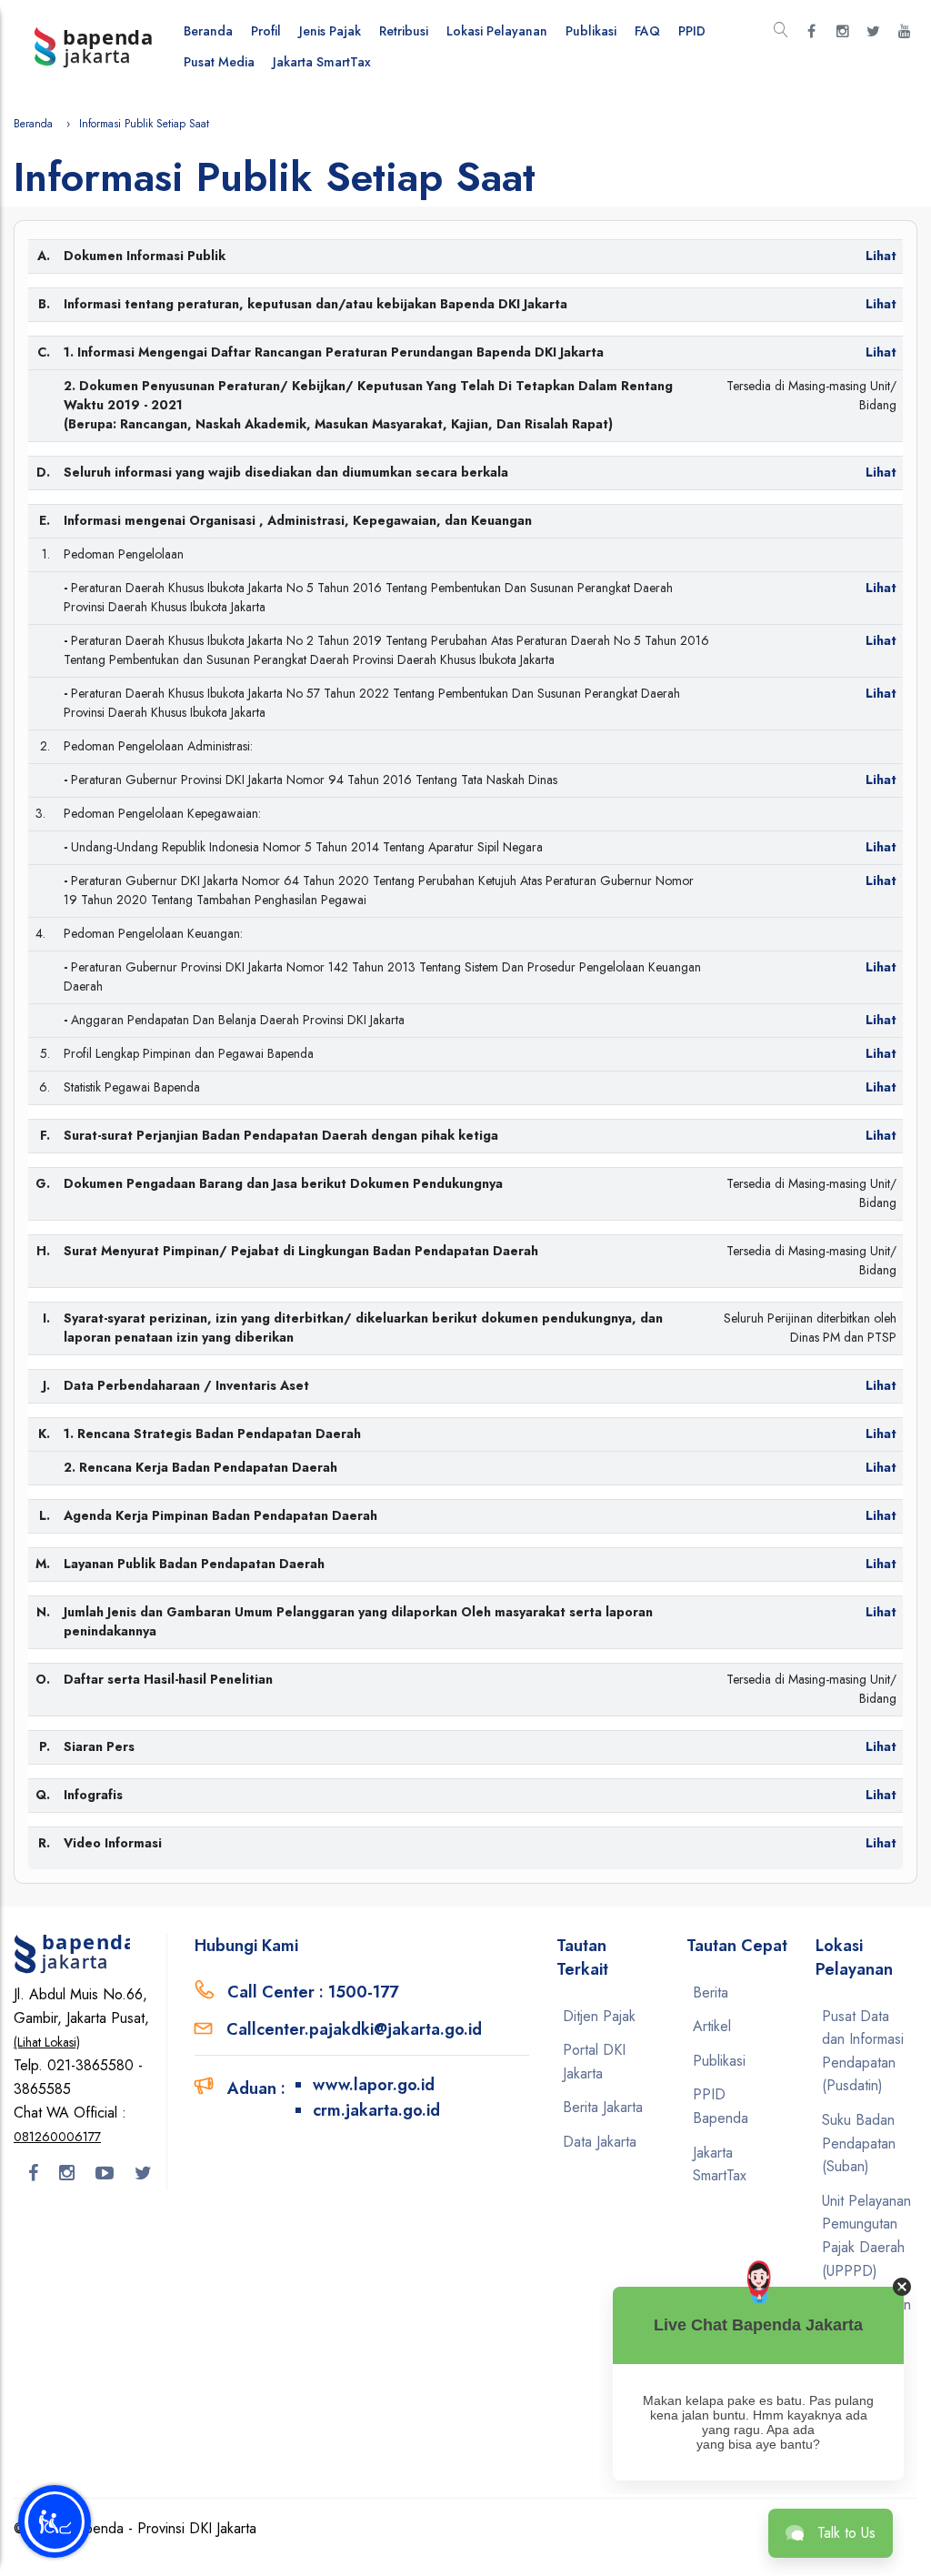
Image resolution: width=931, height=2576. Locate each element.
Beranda (208, 31)
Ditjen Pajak (599, 2016)
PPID (692, 31)
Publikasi (591, 31)
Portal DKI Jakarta (594, 2062)
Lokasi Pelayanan (497, 31)
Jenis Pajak (330, 31)
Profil (266, 31)
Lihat (881, 352)
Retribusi (404, 31)
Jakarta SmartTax (322, 62)
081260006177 (57, 2137)
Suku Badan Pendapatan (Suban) (859, 2143)
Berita (711, 1992)
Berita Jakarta (603, 2107)
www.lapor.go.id (374, 2085)
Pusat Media (219, 62)
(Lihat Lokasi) (47, 2042)
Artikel (712, 2026)
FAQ (647, 31)
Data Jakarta (600, 2142)
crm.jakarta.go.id (376, 2110)
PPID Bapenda (721, 2106)
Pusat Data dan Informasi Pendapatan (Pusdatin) (863, 2051)
